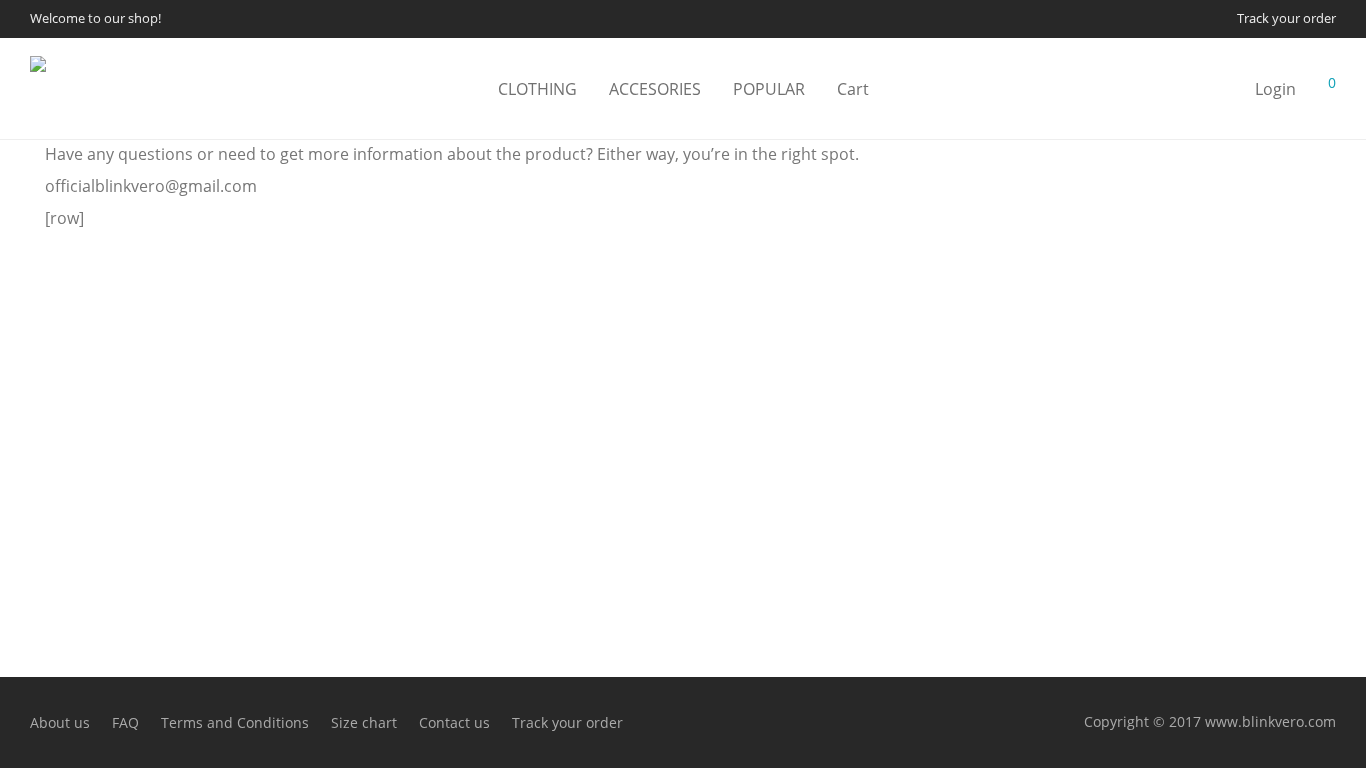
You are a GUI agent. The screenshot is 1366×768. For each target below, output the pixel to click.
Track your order (1286, 19)
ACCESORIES (655, 89)
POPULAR (769, 89)
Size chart (364, 722)
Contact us (454, 722)
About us (60, 722)
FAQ (125, 722)
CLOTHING (537, 89)
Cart (853, 89)
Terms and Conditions (235, 722)
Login (1275, 89)
